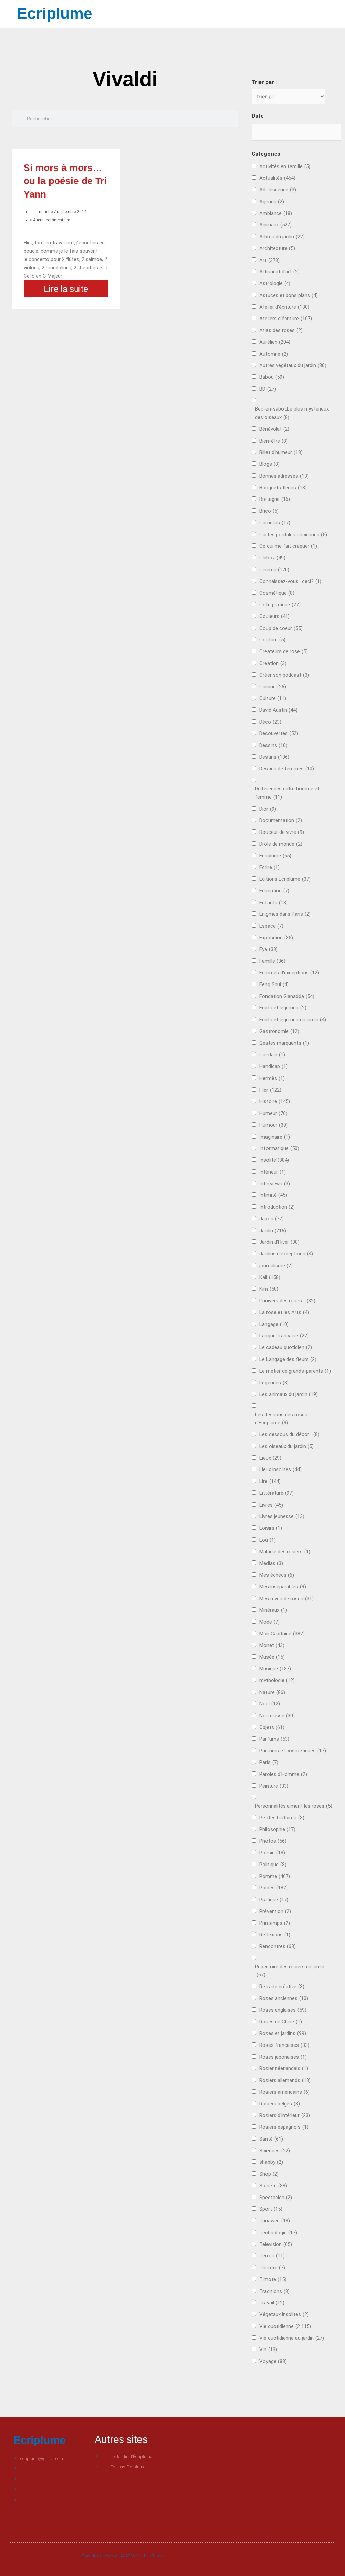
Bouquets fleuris (283, 488)
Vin (268, 2350)
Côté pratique (280, 605)
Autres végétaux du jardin (293, 365)
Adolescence (278, 190)
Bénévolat (274, 429)
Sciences (275, 2151)
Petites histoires (282, 1818)
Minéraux (273, 1610)
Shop (269, 2174)
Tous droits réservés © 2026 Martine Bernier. (124, 2556)
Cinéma (274, 570)
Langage (274, 1324)
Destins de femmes (287, 769)
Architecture (277, 248)
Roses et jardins (283, 2033)
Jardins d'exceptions (286, 1254)
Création (273, 663)
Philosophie (277, 1829)
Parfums (274, 1739)
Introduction (277, 1207)
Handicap (274, 1066)
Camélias (275, 523)
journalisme (276, 1266)
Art (270, 260)
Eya (269, 949)
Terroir (272, 2256)
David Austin (278, 710)
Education (274, 891)
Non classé (277, 1716)
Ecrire (270, 867)
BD (268, 389)
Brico (269, 511)
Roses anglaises (283, 2010)
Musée (272, 1657)
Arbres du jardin (282, 237)
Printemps (275, 1923)
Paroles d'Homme (283, 1774)
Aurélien (275, 342)
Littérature (277, 1493)
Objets (272, 1727)
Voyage (273, 2361)
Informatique (279, 1148)
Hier (270, 1090)
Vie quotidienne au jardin (292, 2338)
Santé (271, 2139)
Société (273, 2186)
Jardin (273, 1231)
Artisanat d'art (279, 272)
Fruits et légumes (283, 1008)
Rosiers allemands (285, 2080)
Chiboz (272, 558)
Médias (271, 1563)
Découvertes (279, 733)
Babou (272, 377)
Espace (271, 926)
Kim (269, 1289)
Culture (273, 698)
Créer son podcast (284, 675)
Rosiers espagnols (284, 2127)
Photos (273, 1841)
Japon (272, 1219)
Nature (272, 1692)
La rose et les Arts (284, 1312)
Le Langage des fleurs (288, 1359)
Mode (270, 1622)
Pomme (275, 1876)
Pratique (274, 1900)
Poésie (272, 1853)
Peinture (274, 1786)
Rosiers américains (285, 2092)
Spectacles (276, 2198)
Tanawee (275, 2221)
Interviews (275, 1184)
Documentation (281, 820)
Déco (270, 722)
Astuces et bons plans (289, 295)
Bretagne (275, 499)
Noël (270, 1704)
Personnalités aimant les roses (294, 1806)
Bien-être (274, 441)
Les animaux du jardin (289, 1394)
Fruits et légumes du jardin (293, 1020)
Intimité (273, 1195)
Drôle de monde (281, 844)
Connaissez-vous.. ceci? (290, 581)
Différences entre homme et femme (287, 793)
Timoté (273, 2279)
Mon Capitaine (282, 1634)
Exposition (276, 938)
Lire (270, 1481)
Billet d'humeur (281, 452)
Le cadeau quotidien (286, 1347)
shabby (271, 2162)
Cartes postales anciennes (293, 535)
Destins (274, 757)
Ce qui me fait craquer (288, 546)
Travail (272, 2303)
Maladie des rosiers (285, 1552)
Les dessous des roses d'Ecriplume (281, 1419)
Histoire (275, 1101)
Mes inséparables (283, 1587)
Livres (271, 1505)
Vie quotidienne (285, 2326)
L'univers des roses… (287, 1301)
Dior (268, 809)
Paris (269, 1762)
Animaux (276, 225)
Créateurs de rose (284, 651)
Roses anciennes (284, 1998)
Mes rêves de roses (287, 1599)
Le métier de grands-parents (295, 1371)
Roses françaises (284, 2045)
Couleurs (275, 616)
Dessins (273, 745)
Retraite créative (282, 1987)
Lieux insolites (280, 1469)
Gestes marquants (284, 1043)
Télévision (276, 2244)
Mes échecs (277, 1575)
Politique (273, 1865)
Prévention (275, 1911)
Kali (270, 1277)
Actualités (277, 178)
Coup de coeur (281, 628)
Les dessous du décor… (289, 1434)
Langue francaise (284, 1336)
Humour (274, 1125)
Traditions (275, 2291)
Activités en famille (285, 166)
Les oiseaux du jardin (287, 1446)
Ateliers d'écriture (286, 319)
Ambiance (276, 213)
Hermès (272, 1078)
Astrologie (275, 283)
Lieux (270, 1458)
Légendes (274, 1383)
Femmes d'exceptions (289, 973)
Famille (272, 961)
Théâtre (272, 2268)
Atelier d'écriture (284, 307)
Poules (274, 1888)
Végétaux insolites (284, 2314)
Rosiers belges (280, 2104)
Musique (275, 1669)
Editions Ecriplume (285, 879)
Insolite (274, 1160)
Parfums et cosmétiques (293, 1751)
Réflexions (275, 1935)
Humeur (273, 1113)
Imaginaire (275, 1137)
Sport (271, 2209)
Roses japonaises (283, 2057)
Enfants (274, 903)
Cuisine (273, 687)
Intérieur (273, 1172)
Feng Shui (274, 984)
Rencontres (278, 1946)
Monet (272, 1645)
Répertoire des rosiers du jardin (290, 1971)
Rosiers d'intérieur (285, 2115)
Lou (268, 1540)
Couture (272, 640)
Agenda (272, 202)
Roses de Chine (281, 2022)
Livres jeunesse (282, 1516)
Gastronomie (279, 1031)
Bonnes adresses (284, 476)
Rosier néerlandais (284, 2068)
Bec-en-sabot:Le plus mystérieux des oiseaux (292, 413)
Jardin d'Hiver (279, 1242)
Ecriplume (55, 13)
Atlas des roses (281, 330)
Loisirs (271, 1528)
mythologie (277, 1680)
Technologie (278, 2233)
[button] (250, 14)
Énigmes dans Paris (285, 914)
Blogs (270, 464)
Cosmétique (277, 593)
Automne (274, 354)
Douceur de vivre (282, 832)
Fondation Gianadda (287, 996)
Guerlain (272, 1055)
